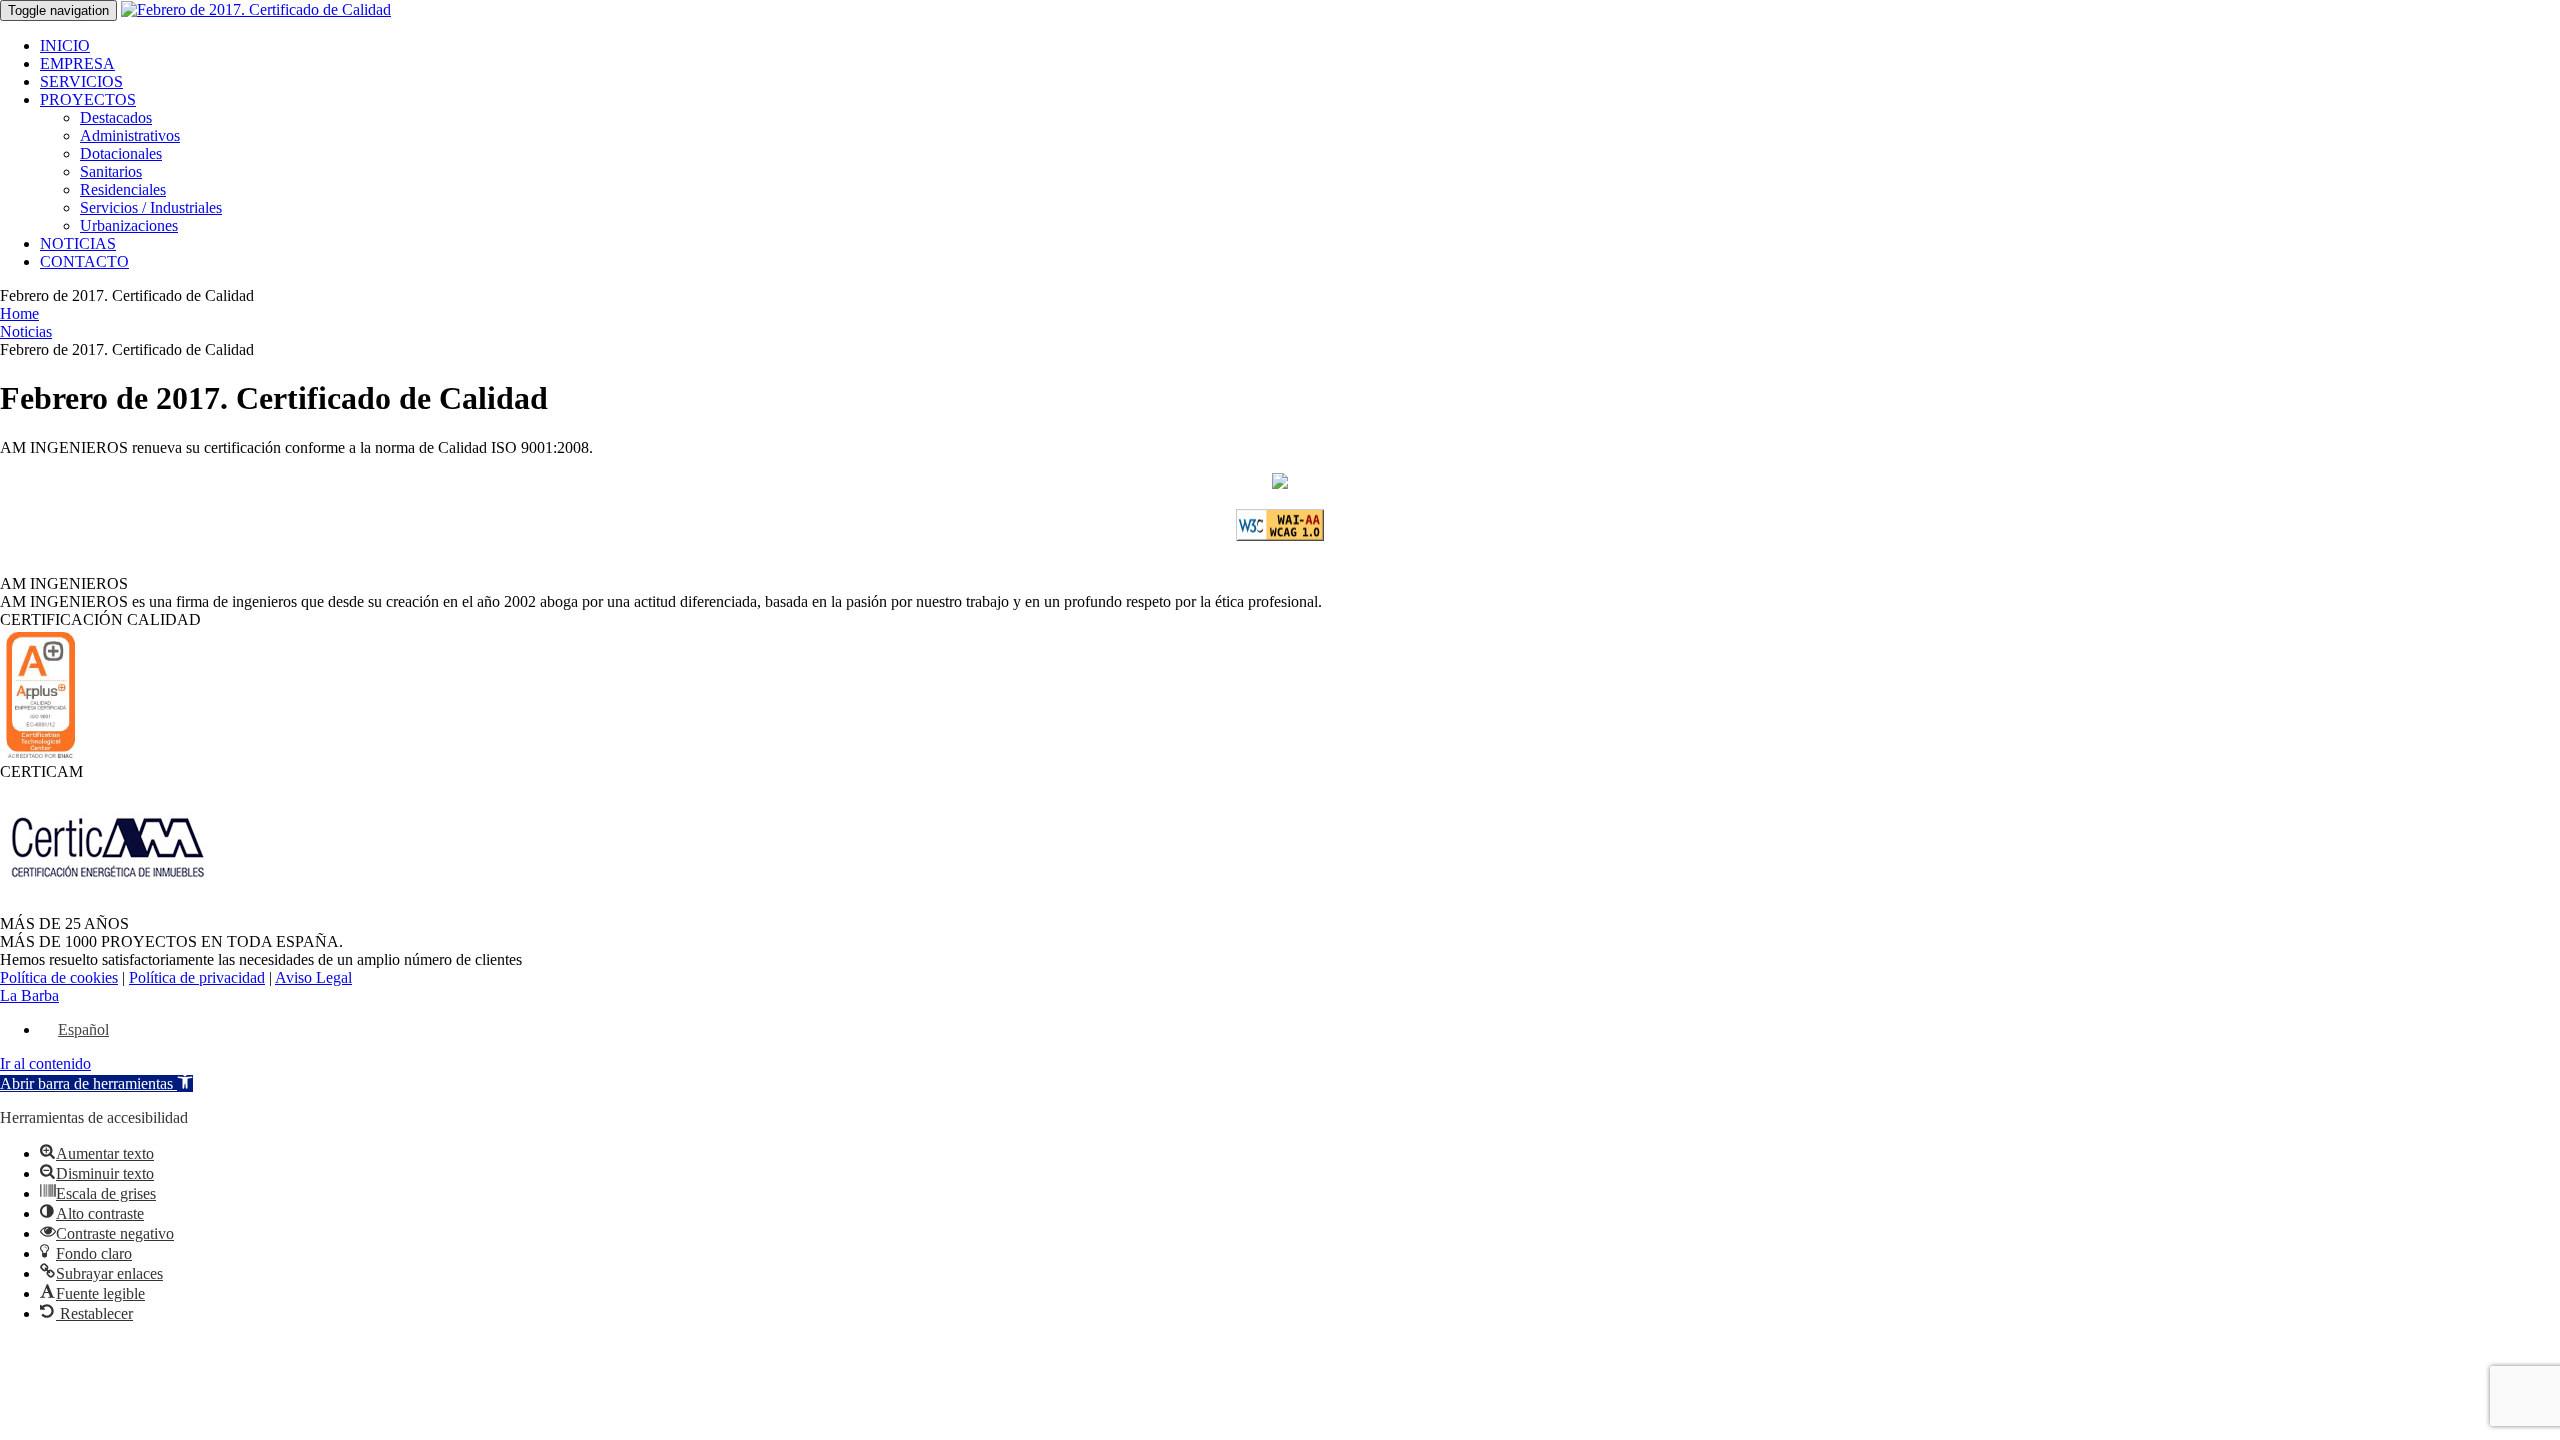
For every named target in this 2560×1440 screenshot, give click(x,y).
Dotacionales (121, 153)
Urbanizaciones (129, 225)
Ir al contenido (45, 1063)
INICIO (65, 45)
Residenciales (123, 189)
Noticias (26, 331)
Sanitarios (111, 171)
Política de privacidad (197, 977)
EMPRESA (77, 63)
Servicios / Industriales (151, 207)
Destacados (116, 117)
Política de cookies (59, 977)
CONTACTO (84, 261)
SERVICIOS (81, 81)
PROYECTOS (88, 99)
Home (19, 313)
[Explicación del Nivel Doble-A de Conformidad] (1280, 535)
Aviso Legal (313, 977)
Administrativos (130, 135)
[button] (96, 1083)
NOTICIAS (78, 243)
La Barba (29, 995)
